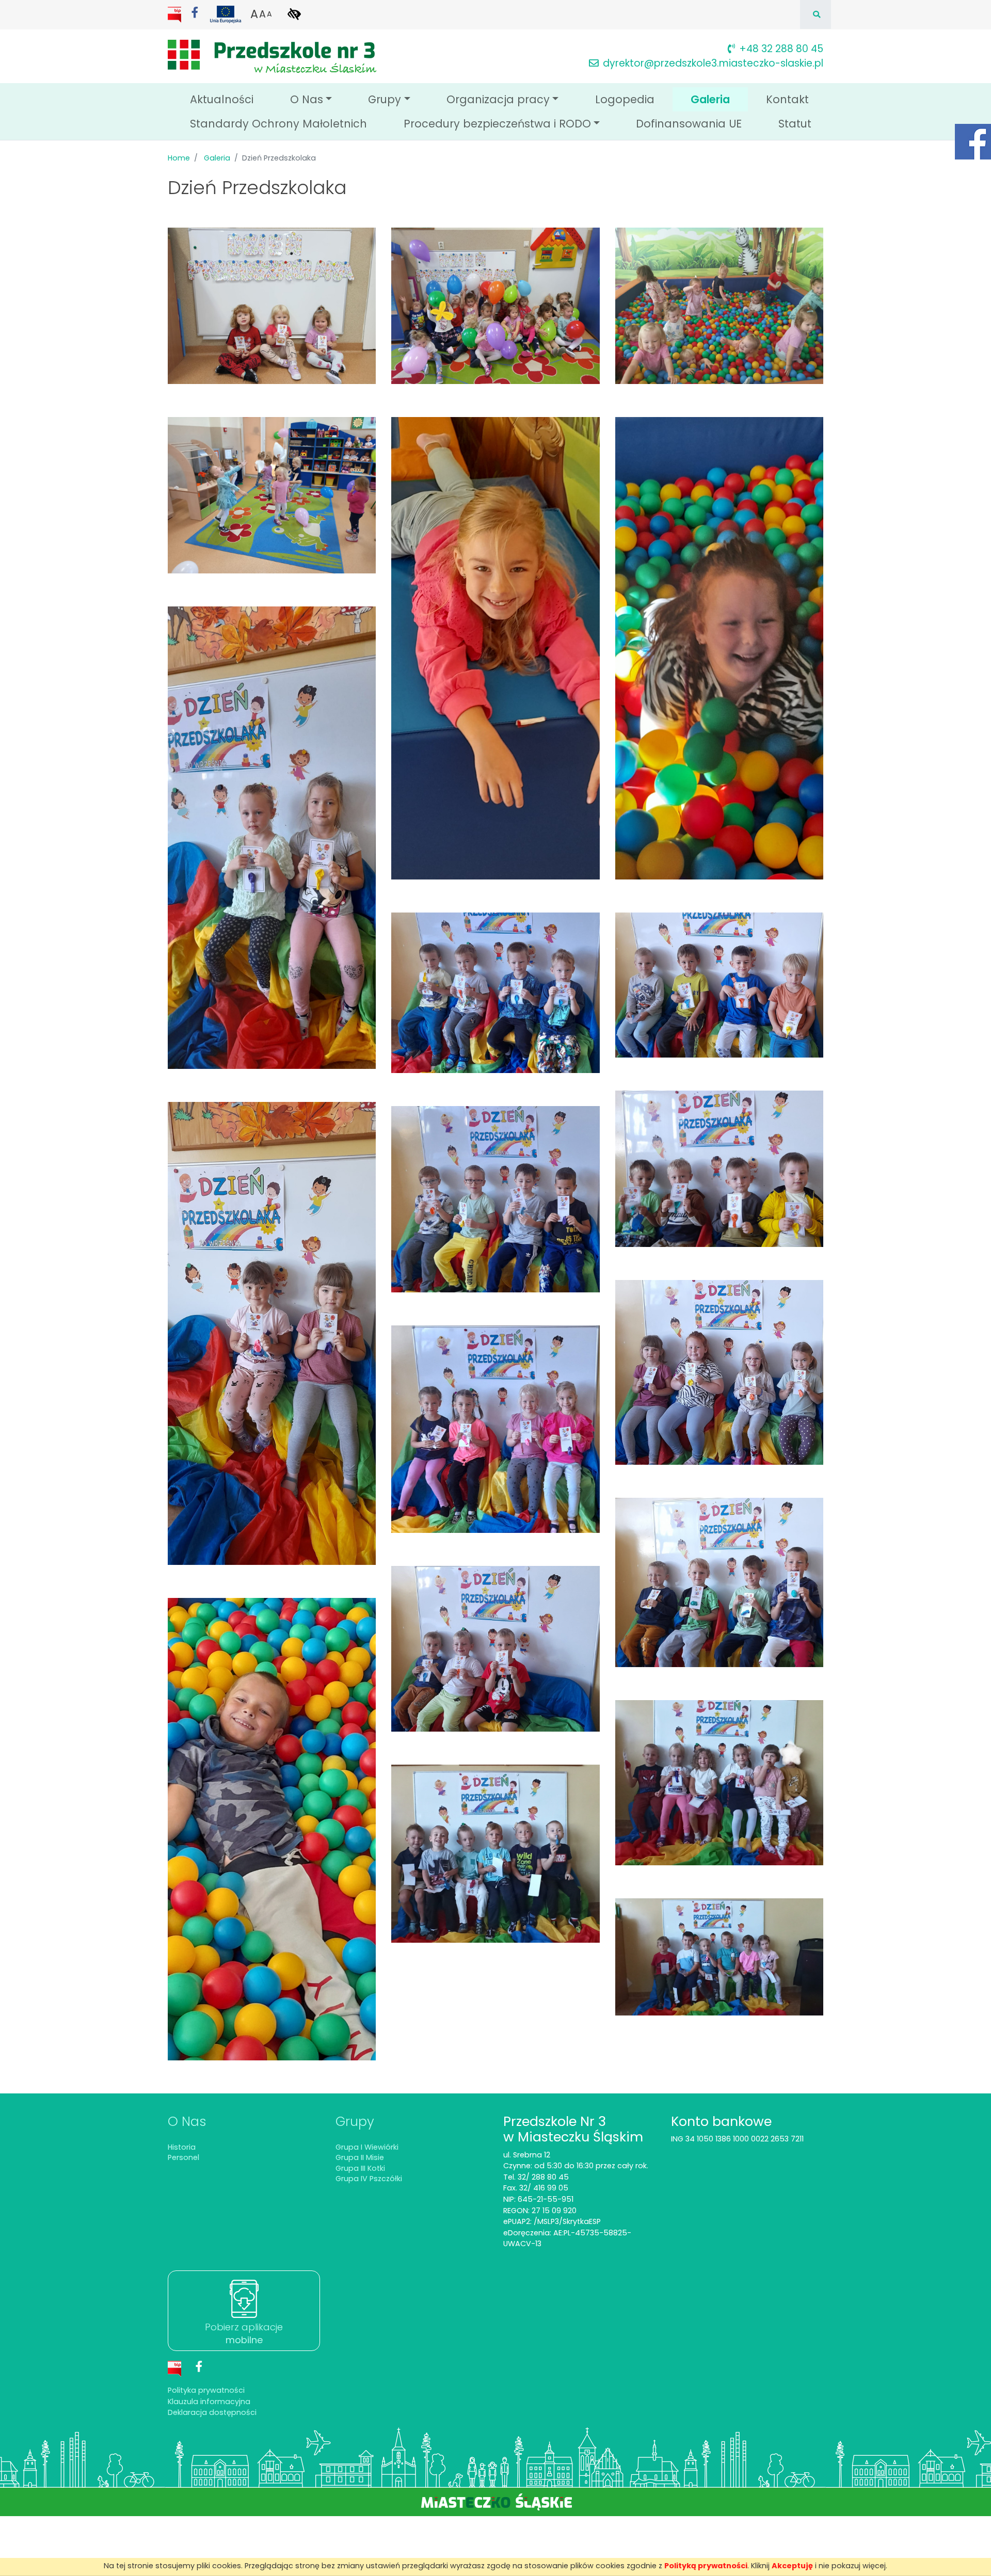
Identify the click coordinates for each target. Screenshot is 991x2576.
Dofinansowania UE (689, 124)
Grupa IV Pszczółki (369, 2179)
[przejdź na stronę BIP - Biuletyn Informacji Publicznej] (175, 14)
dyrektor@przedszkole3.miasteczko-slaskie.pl (713, 63)
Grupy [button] (385, 99)
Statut (795, 124)
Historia (182, 2147)
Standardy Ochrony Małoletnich (278, 124)
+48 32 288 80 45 (781, 49)
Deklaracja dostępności (212, 2412)
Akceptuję (792, 2566)
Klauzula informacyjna (209, 2402)
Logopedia (625, 99)
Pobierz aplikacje (244, 2333)
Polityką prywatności (706, 2566)
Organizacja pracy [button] (498, 99)
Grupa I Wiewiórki (367, 2147)
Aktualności (222, 99)
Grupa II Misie (360, 2157)
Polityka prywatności (206, 2390)
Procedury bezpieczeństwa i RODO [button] (497, 124)
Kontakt (787, 99)
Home (179, 158)
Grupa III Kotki (360, 2168)
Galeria (719, 99)
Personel (183, 2157)
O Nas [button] (307, 99)
